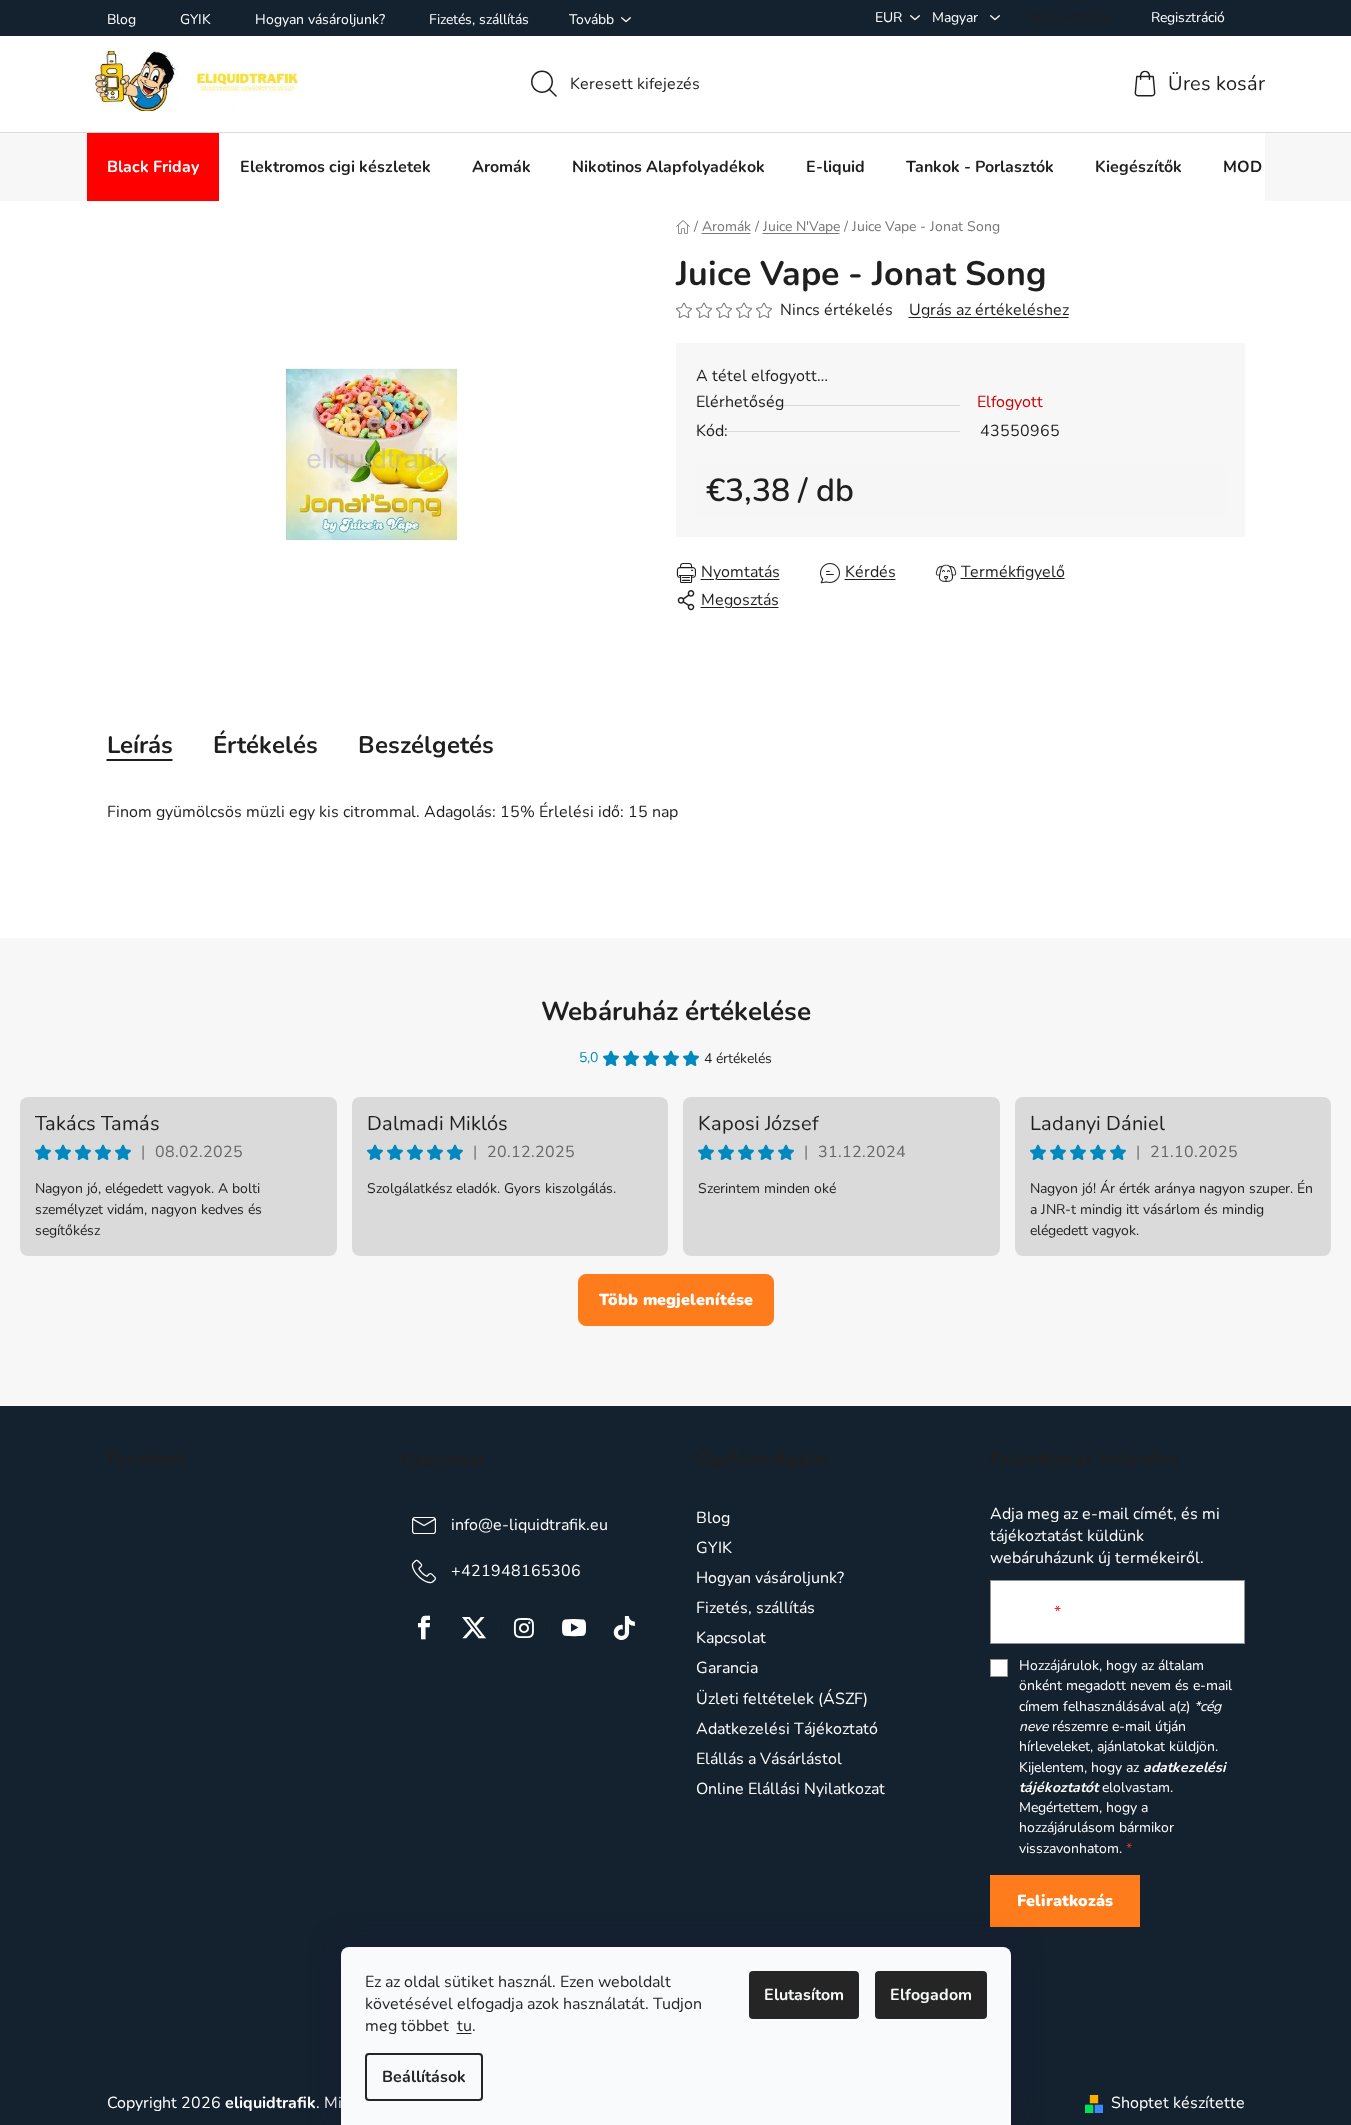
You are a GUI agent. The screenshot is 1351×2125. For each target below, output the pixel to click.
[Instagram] (524, 1628)
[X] (474, 1628)
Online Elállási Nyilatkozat (790, 1789)
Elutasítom (804, 1995)
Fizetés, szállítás (479, 19)
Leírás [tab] (140, 745)
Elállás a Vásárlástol (769, 1759)
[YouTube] (574, 1628)
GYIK (195, 19)
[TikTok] (624, 1628)
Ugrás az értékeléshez (989, 310)
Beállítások (424, 2077)
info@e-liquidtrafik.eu (529, 1525)
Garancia (727, 1668)
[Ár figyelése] (1000, 572)
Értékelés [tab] (265, 745)
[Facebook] (424, 1628)
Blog (121, 19)
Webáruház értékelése (676, 1011)
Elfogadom (931, 1995)
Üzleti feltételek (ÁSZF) (782, 1699)
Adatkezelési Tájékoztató (787, 1729)
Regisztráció (1188, 17)
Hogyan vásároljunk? (320, 19)
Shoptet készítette (1178, 2103)
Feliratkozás (1065, 1901)
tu (464, 2026)
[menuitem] (153, 167)
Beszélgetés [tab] (426, 745)
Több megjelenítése (676, 1300)
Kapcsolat (731, 1638)
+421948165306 (516, 1571)
